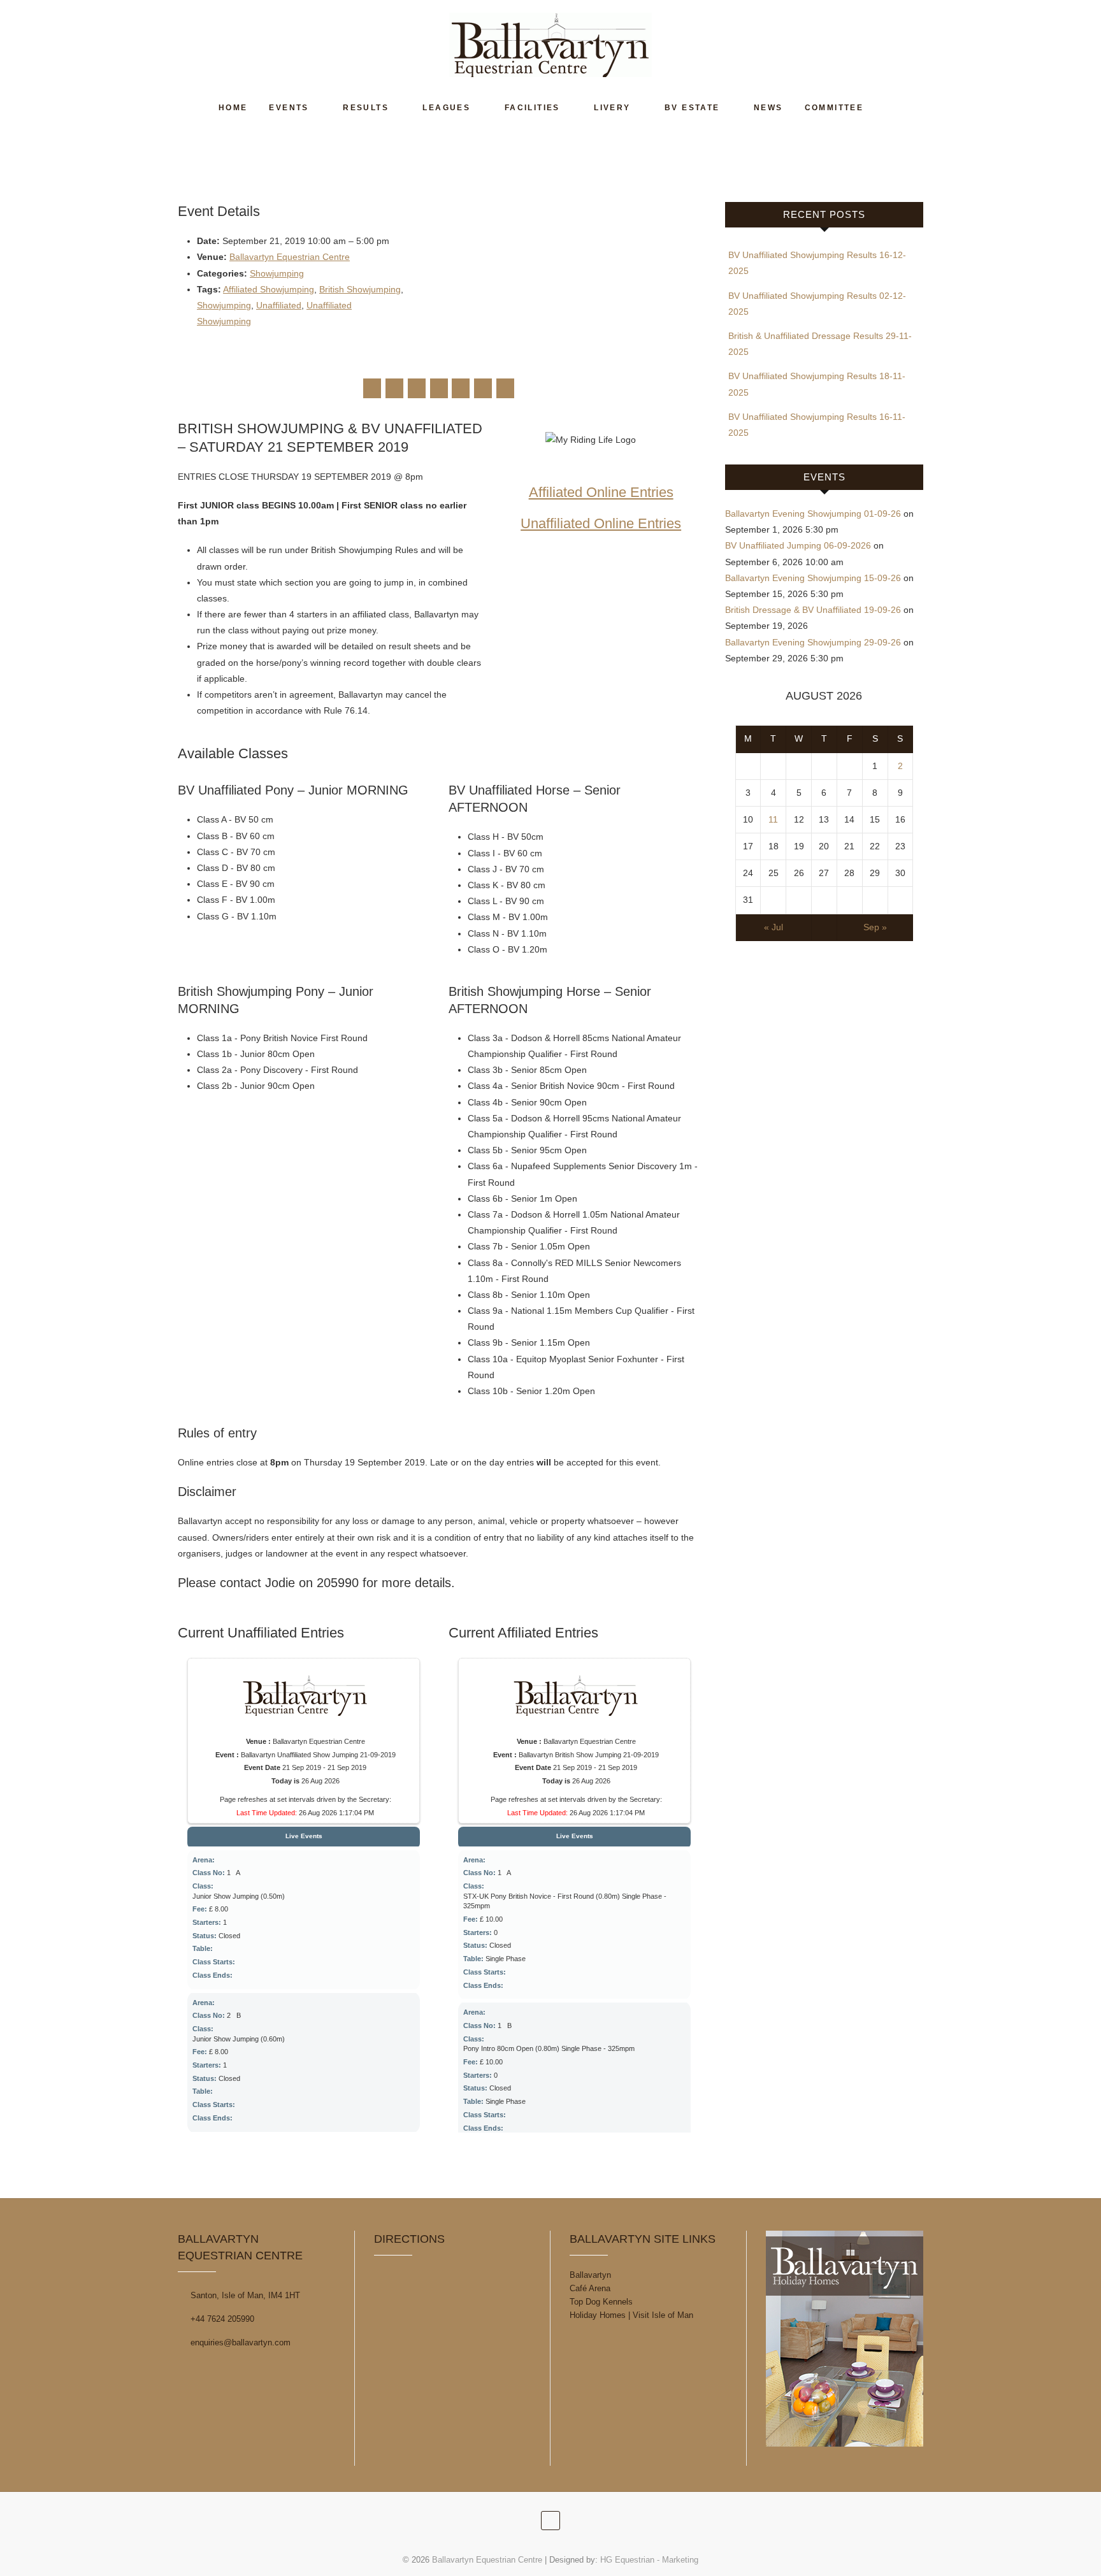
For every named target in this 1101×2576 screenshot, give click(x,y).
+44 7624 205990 (221, 2319)
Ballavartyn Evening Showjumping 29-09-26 (813, 642)
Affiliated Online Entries (601, 492)
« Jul (774, 927)
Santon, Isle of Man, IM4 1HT (244, 2295)
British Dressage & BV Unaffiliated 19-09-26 (813, 610)
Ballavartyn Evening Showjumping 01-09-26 (813, 514)
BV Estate (692, 108)
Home (233, 108)
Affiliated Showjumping (269, 289)
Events (289, 108)
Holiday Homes (598, 2315)
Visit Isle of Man (663, 2315)
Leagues (446, 108)
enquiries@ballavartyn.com (239, 2342)
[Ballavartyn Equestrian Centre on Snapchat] (483, 388)
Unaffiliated (279, 305)
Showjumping (277, 273)
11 (773, 819)
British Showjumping (360, 289)
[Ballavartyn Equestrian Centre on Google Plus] (417, 388)
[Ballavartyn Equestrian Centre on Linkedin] (461, 388)
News (768, 108)
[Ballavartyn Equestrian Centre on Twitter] (394, 388)
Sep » (875, 927)
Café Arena (590, 2288)
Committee (834, 108)
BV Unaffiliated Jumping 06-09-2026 (798, 545)
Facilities (532, 108)
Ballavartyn (590, 2275)
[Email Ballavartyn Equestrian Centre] (505, 388)
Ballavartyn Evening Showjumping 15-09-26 (813, 578)
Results (366, 108)
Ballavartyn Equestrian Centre (290, 257)
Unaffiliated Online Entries (601, 523)
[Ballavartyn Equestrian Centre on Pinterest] (439, 388)
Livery (612, 108)
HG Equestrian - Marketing (649, 2560)
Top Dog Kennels (601, 2302)
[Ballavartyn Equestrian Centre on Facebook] (372, 388)
